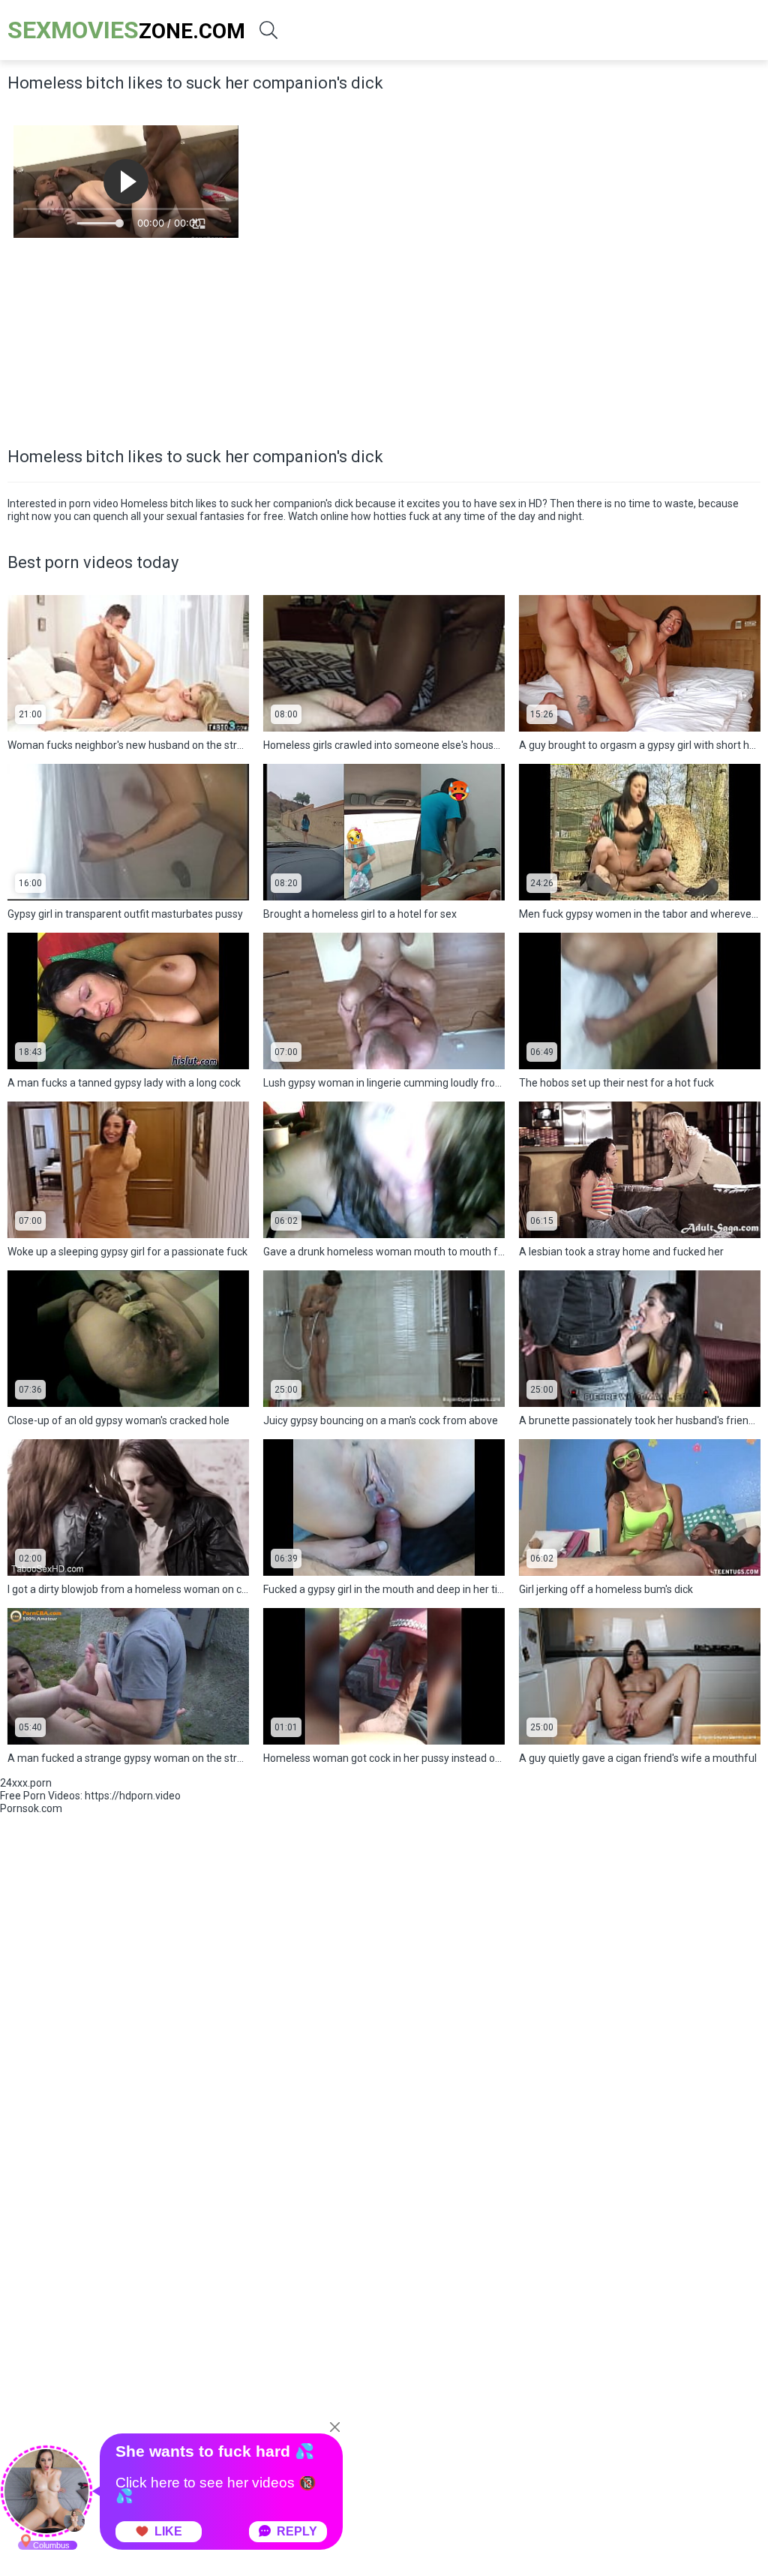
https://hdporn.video (133, 1796)
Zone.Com (126, 30)
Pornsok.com (31, 1808)
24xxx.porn (26, 1783)
